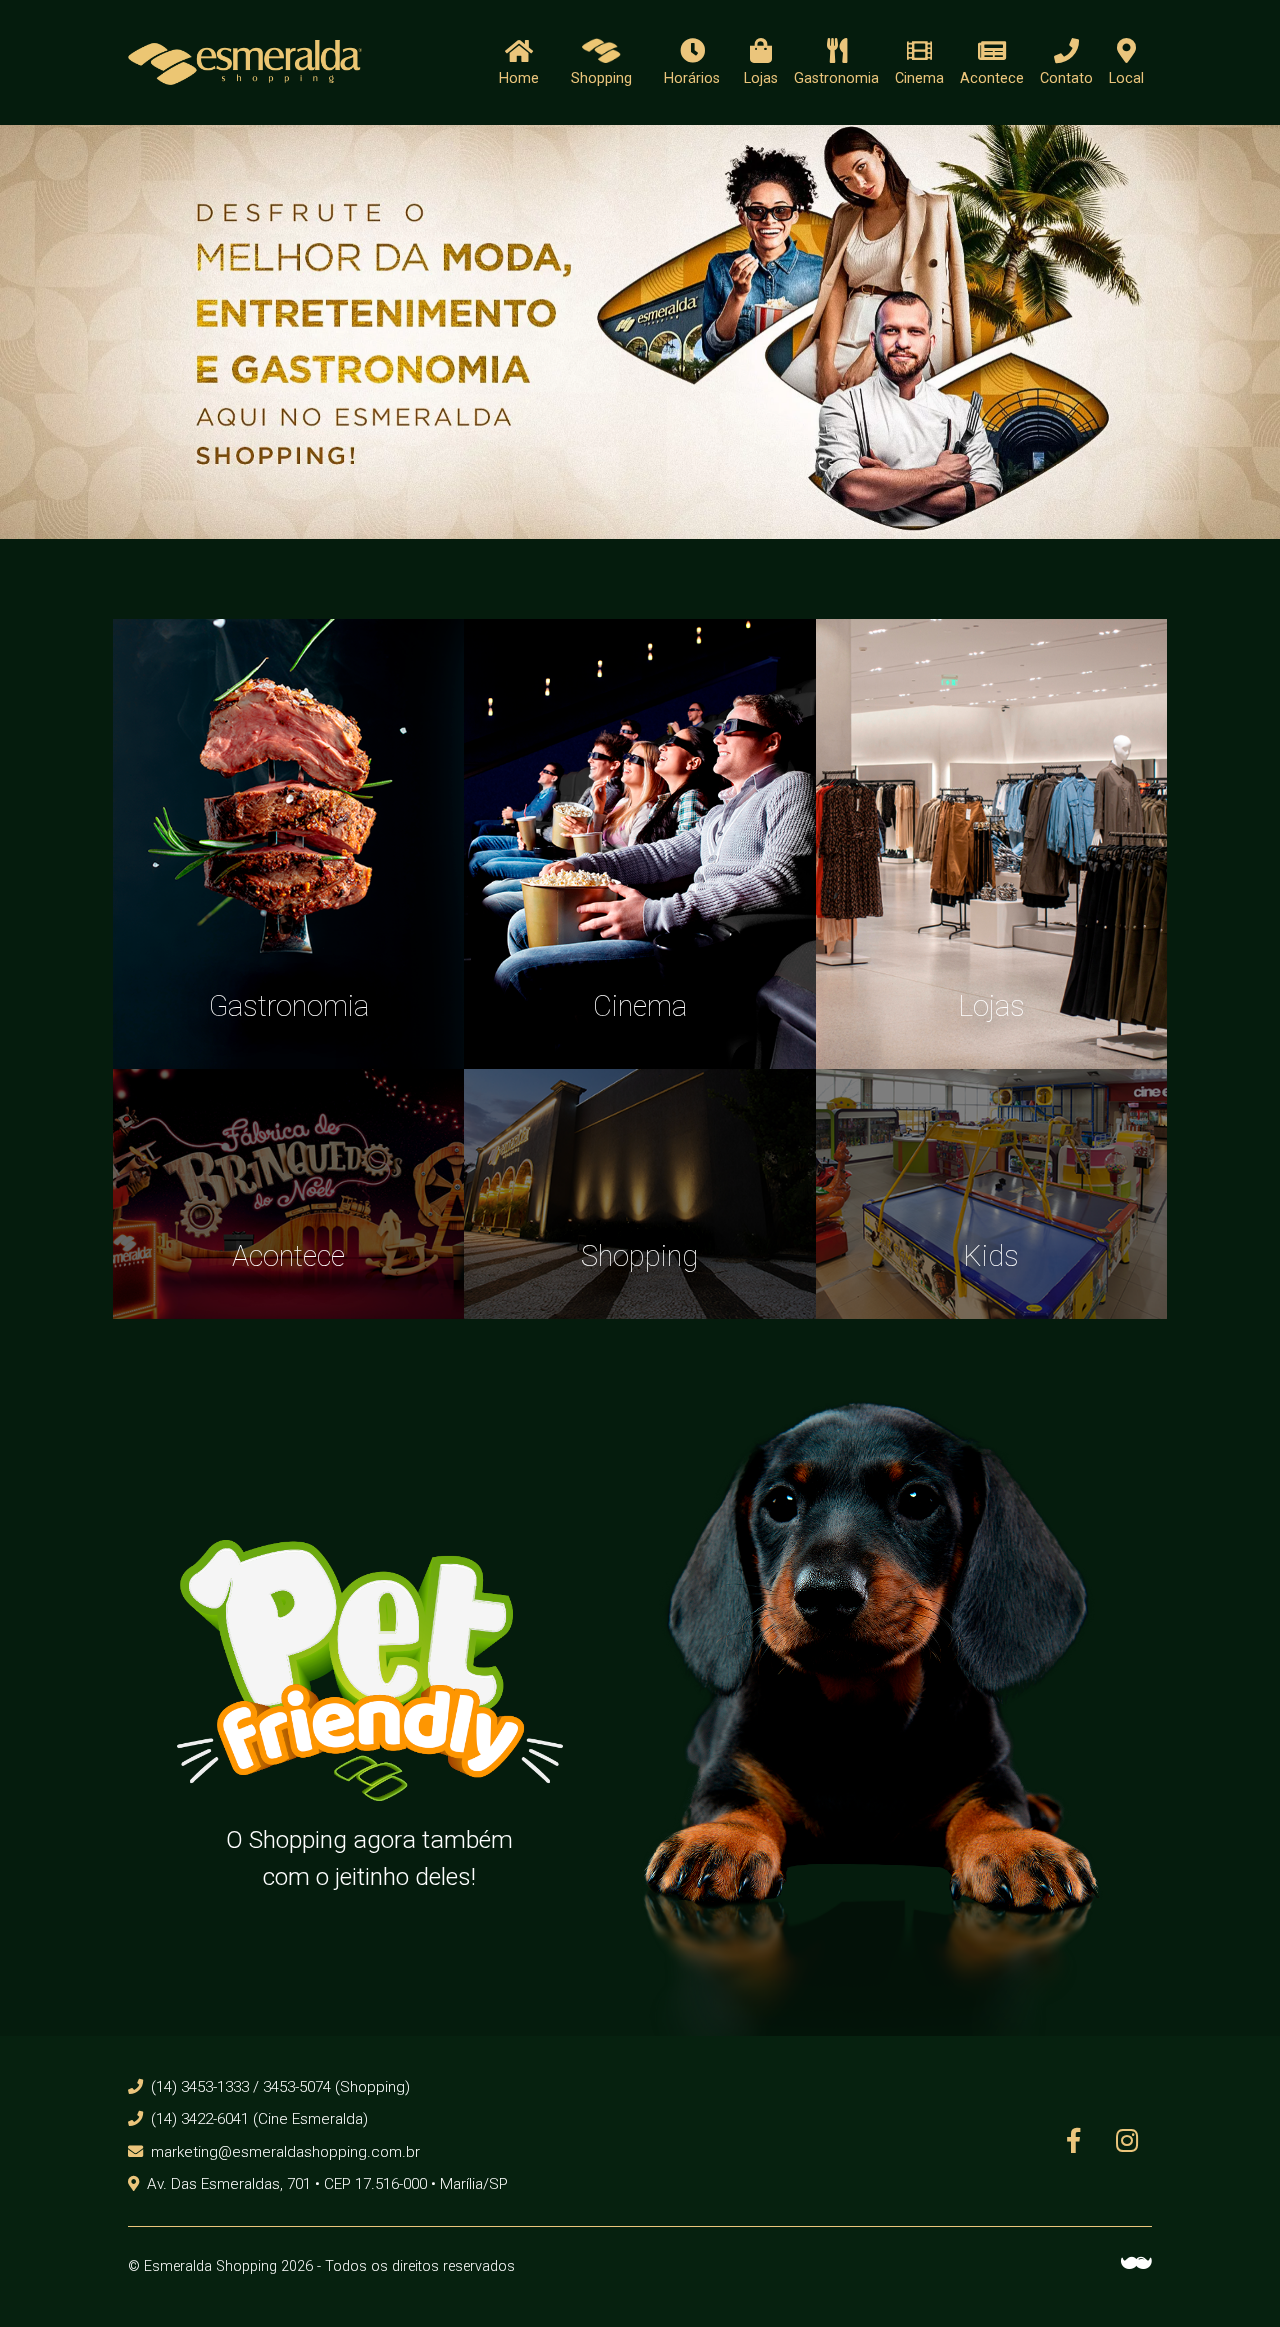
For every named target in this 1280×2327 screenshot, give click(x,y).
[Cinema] (639, 842)
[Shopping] (639, 1192)
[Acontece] (288, 1192)
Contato (1066, 78)
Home (519, 78)
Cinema (919, 78)
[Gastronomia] (288, 842)
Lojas (761, 78)
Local (1126, 78)
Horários (692, 78)
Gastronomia (836, 78)
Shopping (601, 78)
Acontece (992, 78)
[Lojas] (991, 842)
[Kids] (991, 1192)
